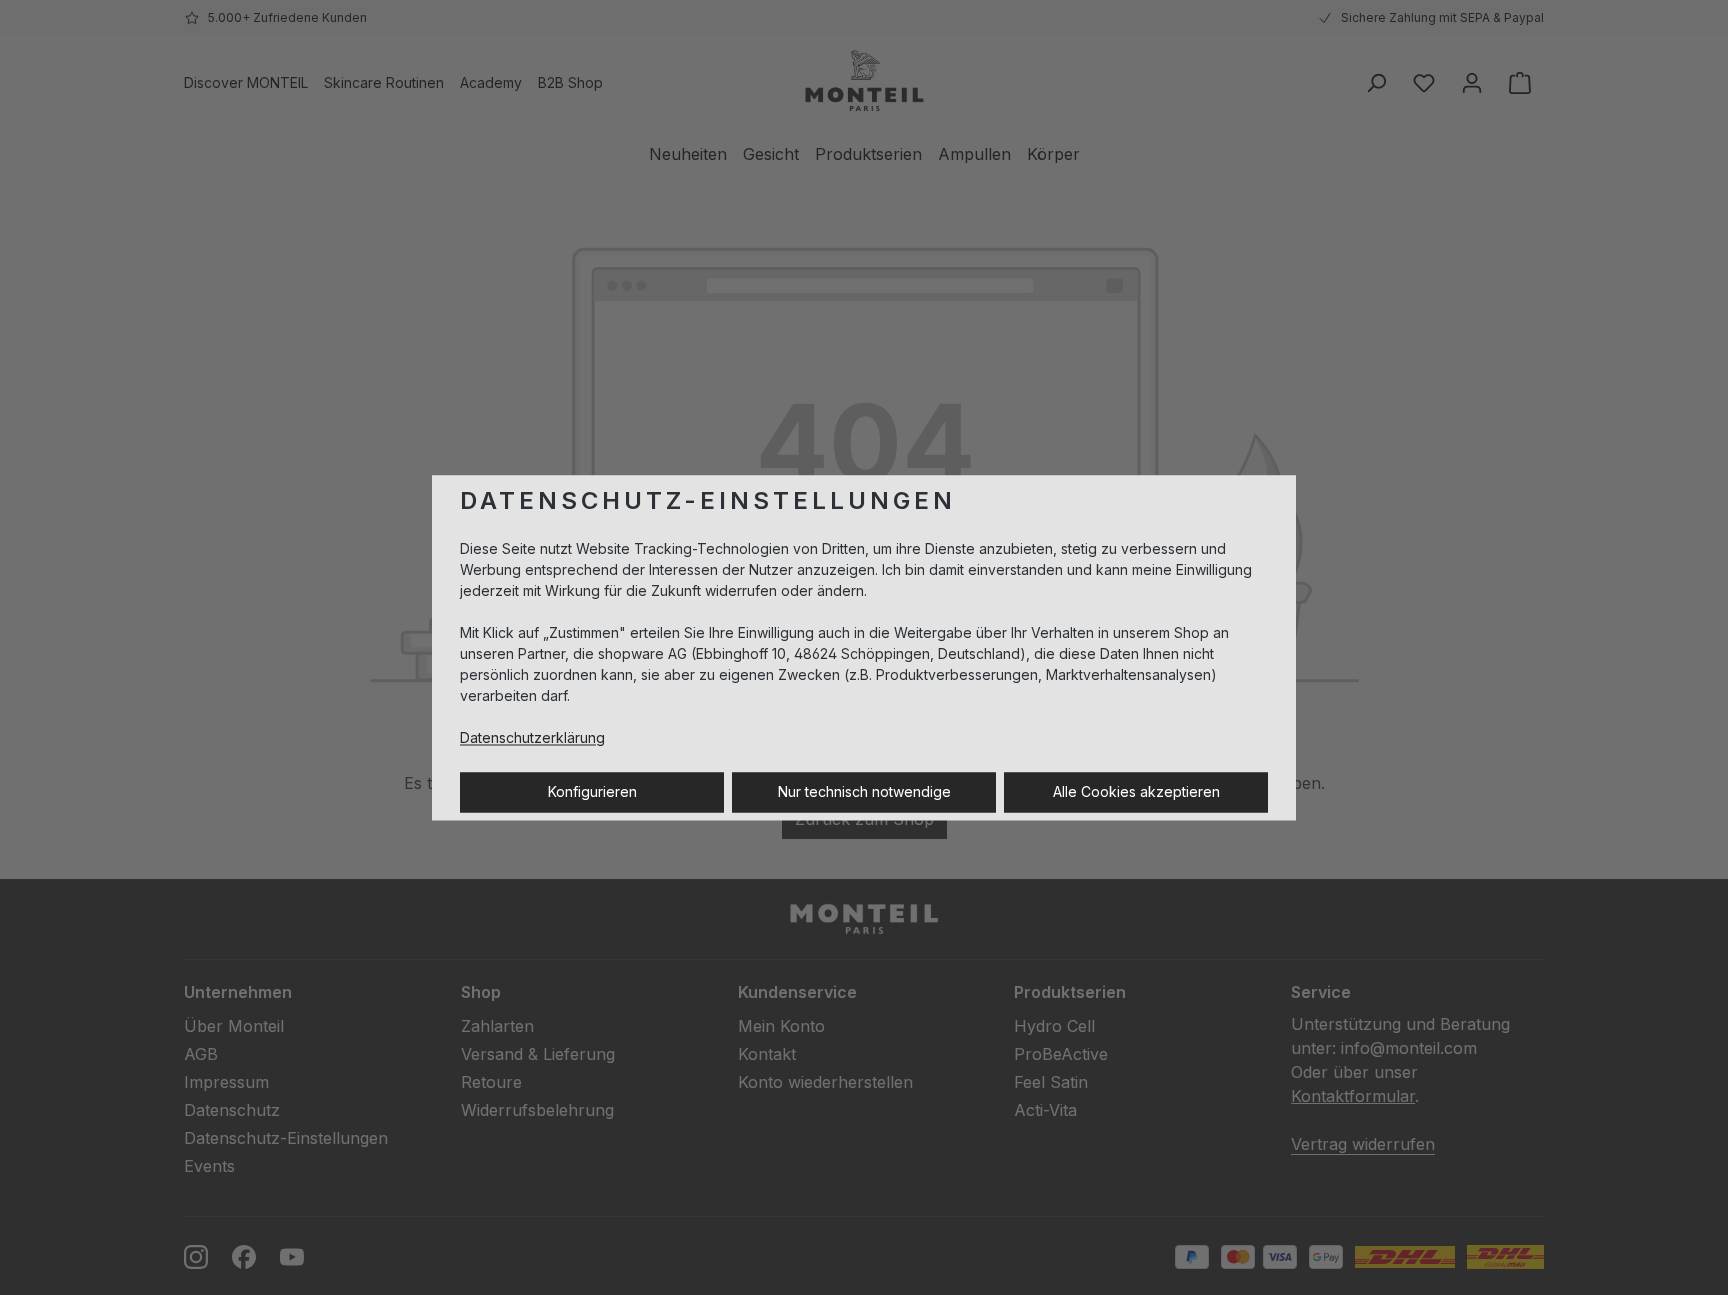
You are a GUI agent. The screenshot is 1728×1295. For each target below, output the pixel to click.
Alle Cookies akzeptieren (1136, 791)
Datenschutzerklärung (532, 737)
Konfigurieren (592, 791)
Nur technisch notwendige (864, 791)
